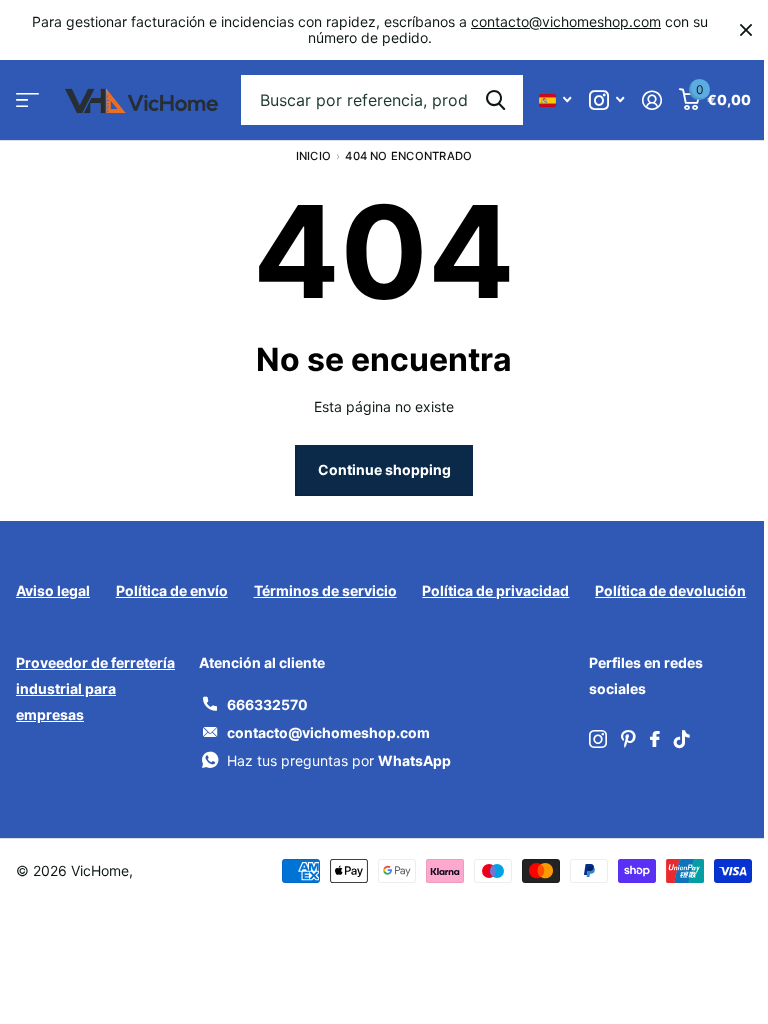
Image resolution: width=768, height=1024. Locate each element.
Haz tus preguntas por (339, 760)
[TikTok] (682, 739)
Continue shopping (384, 469)
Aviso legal (53, 590)
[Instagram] (598, 739)
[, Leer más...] (606, 100)
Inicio (313, 156)
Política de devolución (670, 590)
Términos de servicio (325, 590)
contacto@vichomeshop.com (566, 21)
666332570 (267, 704)
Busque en (495, 100)
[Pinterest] (628, 739)
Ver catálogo (27, 100)
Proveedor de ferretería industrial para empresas (95, 688)
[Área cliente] (651, 100)
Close (746, 30)
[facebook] (655, 739)
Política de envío (172, 590)
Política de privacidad (495, 590)
